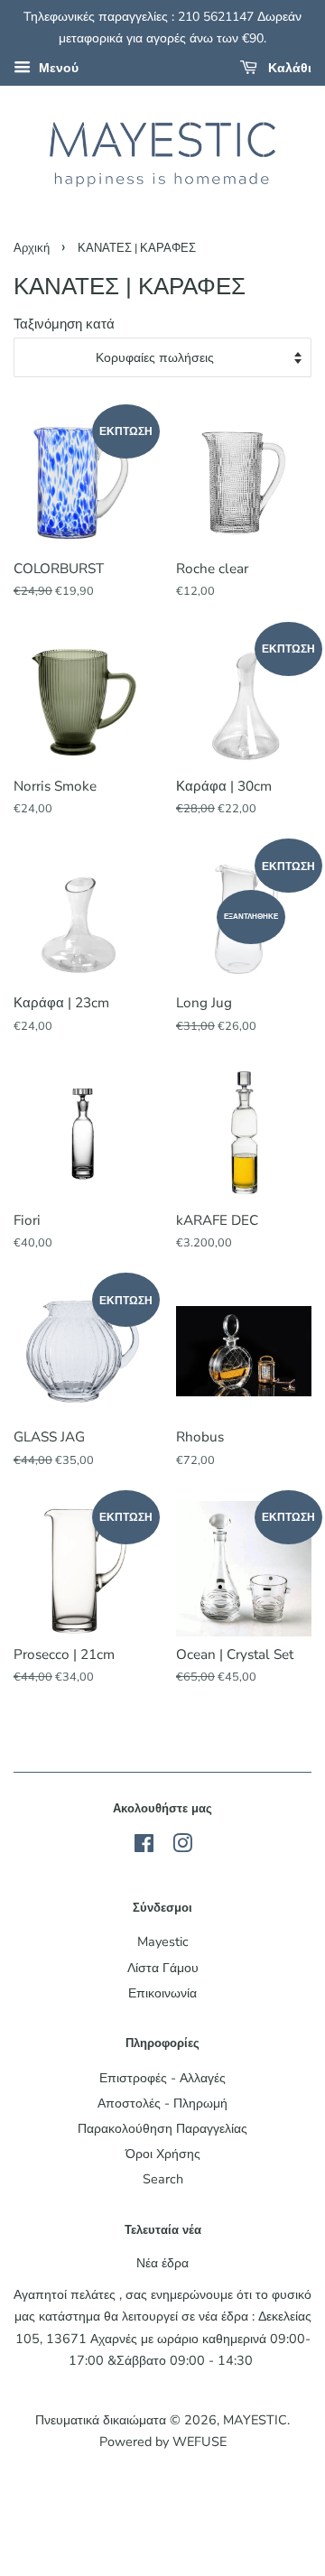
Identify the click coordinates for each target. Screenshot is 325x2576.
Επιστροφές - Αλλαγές (162, 2078)
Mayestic (163, 1941)
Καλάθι (288, 68)
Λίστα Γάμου (163, 1968)
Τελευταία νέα (163, 2230)
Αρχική (32, 248)
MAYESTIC (255, 2420)
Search (163, 2179)
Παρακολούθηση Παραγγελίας (162, 2128)
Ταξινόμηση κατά (64, 324)
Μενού (57, 68)
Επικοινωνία (162, 1993)
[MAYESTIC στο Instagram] (182, 1847)
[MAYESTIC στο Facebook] (144, 1847)
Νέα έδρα (162, 2263)
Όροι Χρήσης (163, 2154)
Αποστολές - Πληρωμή (162, 2103)
